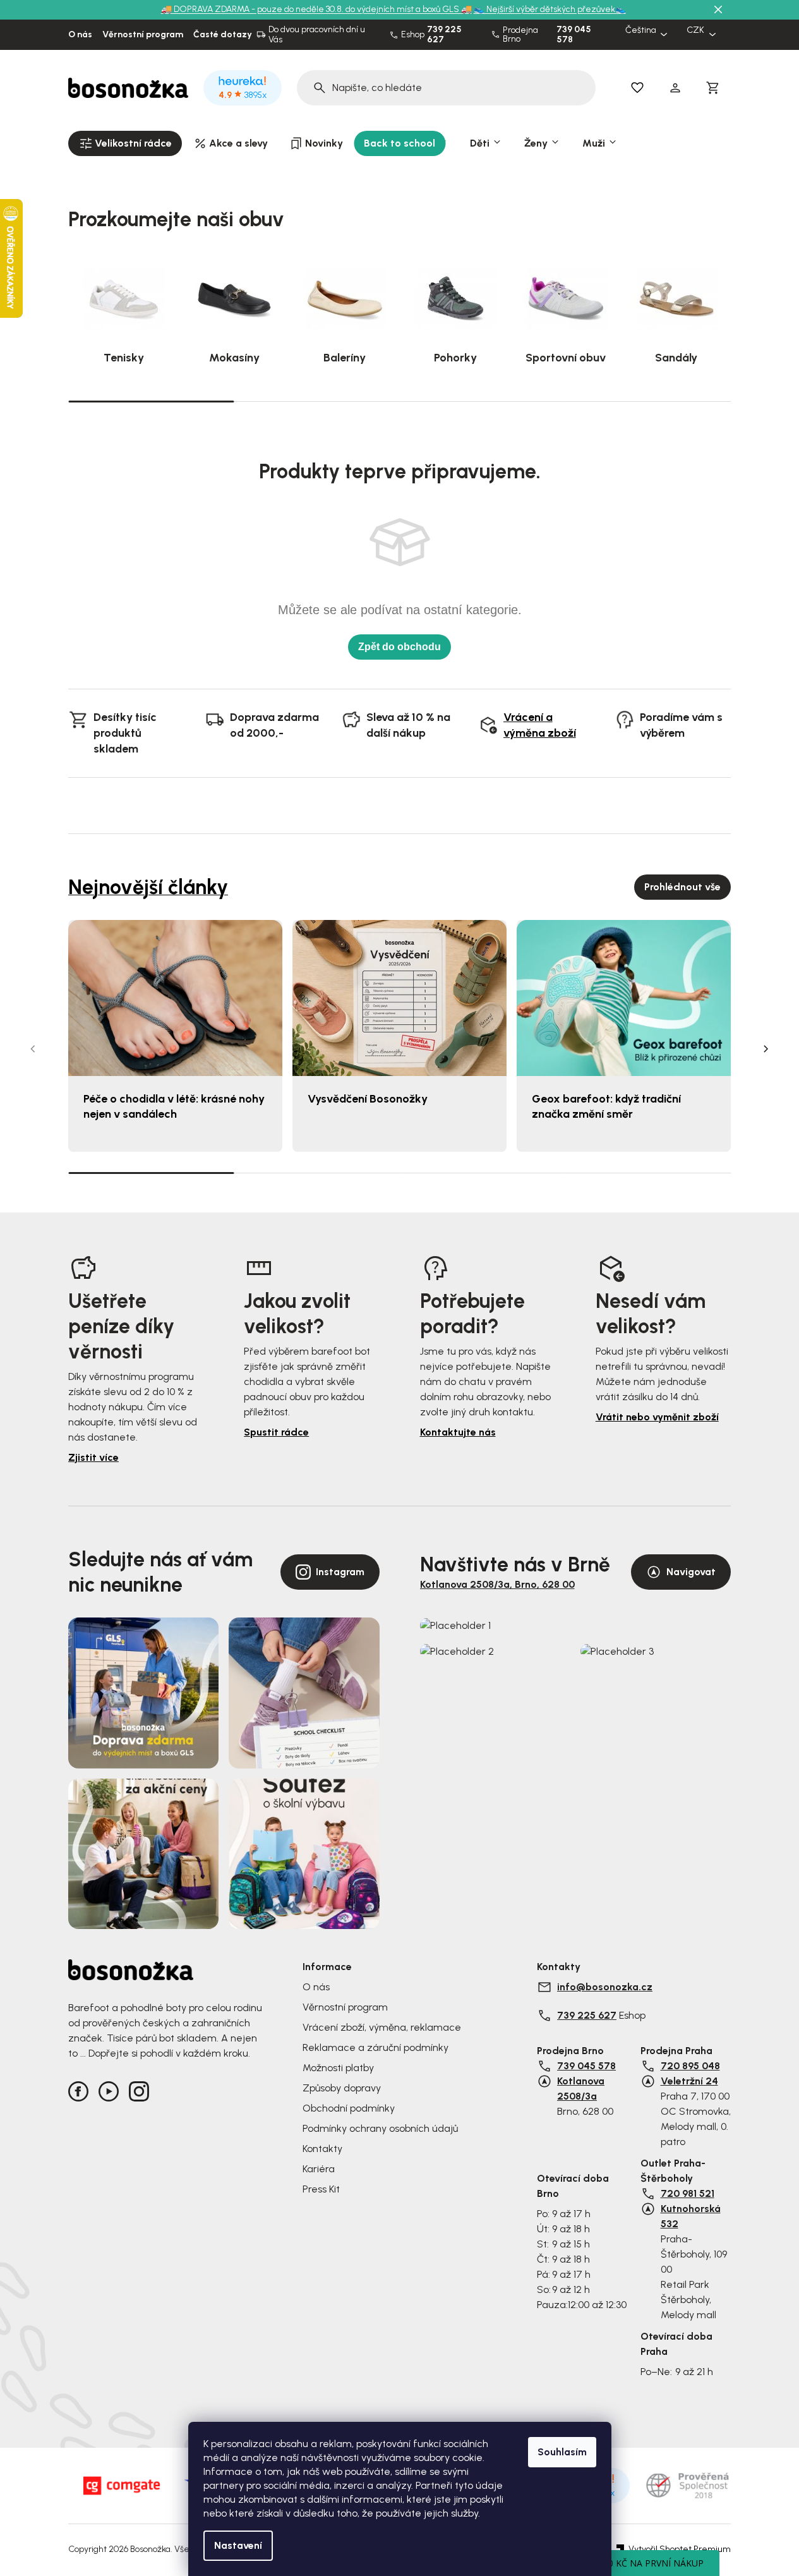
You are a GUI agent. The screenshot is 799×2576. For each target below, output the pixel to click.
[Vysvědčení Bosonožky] (399, 998)
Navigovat (691, 1572)
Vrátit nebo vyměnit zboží (657, 1417)
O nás (80, 35)
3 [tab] (483, 401)
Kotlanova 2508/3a (581, 2089)
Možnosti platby (338, 2068)
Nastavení (238, 2545)
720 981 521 (688, 2193)
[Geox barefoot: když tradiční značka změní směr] (624, 998)
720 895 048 (690, 2066)
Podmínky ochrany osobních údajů (380, 2128)
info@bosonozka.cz (605, 1987)
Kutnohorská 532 (691, 2216)
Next (766, 1049)
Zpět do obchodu (399, 647)
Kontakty (322, 2149)
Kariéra (319, 2169)
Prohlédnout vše (682, 887)
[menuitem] (125, 143)
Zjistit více (93, 1457)
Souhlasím (562, 2452)
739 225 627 (444, 35)
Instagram (340, 1572)
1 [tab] (151, 401)
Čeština (641, 30)
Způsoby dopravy (342, 2088)
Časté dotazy (223, 35)
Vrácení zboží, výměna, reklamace (382, 2027)
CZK (695, 30)
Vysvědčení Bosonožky (368, 1099)
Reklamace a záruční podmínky (375, 2047)
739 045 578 (574, 35)
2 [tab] (316, 401)
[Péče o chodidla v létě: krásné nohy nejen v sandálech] (175, 998)
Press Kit (321, 2189)
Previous (33, 1049)
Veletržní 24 (689, 2081)
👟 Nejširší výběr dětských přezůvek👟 (550, 9)
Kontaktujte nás (458, 1432)
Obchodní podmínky (349, 2108)
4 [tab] (648, 401)
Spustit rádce (276, 1432)
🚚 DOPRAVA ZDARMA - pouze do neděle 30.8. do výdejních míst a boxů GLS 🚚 (316, 9)
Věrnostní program (143, 35)
